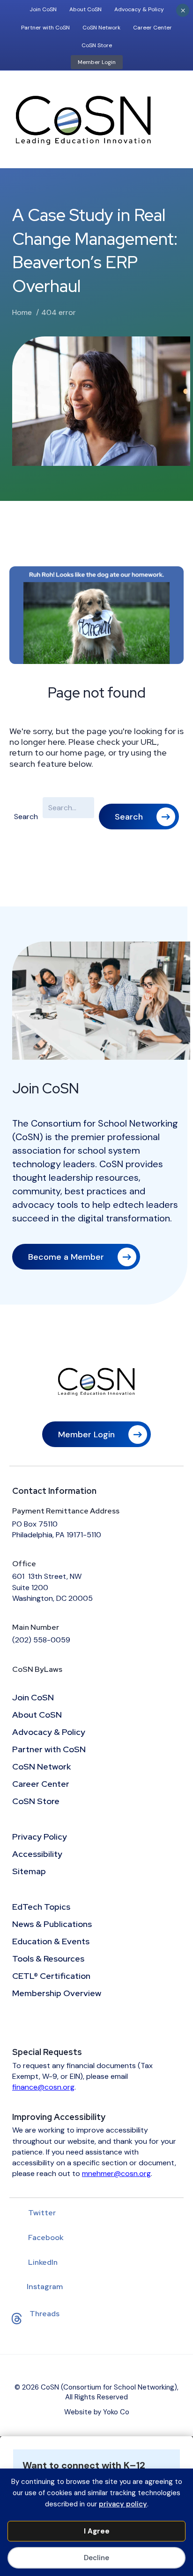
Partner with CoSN (45, 28)
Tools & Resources (48, 1959)
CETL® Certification (51, 1977)
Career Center (152, 28)
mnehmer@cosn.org (116, 2173)
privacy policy (123, 2504)
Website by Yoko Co (97, 2412)
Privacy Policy (40, 1837)
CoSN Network (101, 28)
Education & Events (51, 1942)
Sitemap (29, 1872)
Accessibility (37, 1855)
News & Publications (52, 1925)
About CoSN (85, 9)
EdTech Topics (41, 1907)
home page (82, 753)
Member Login (97, 62)
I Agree (97, 2531)
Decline (96, 2558)
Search (26, 817)
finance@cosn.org (43, 2087)
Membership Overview (57, 1994)
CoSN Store (97, 45)
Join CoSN (43, 9)
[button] (139, 817)
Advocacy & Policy (139, 9)
